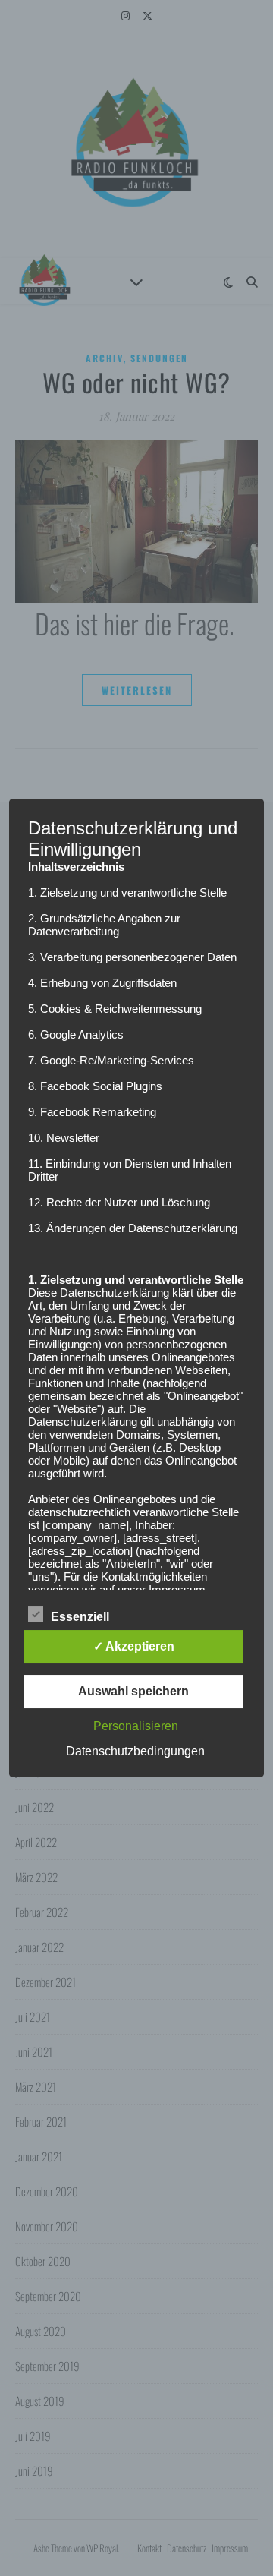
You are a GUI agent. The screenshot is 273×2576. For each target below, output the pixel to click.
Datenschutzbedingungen (135, 1751)
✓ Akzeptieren (134, 1646)
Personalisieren (136, 1726)
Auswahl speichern (133, 1691)
